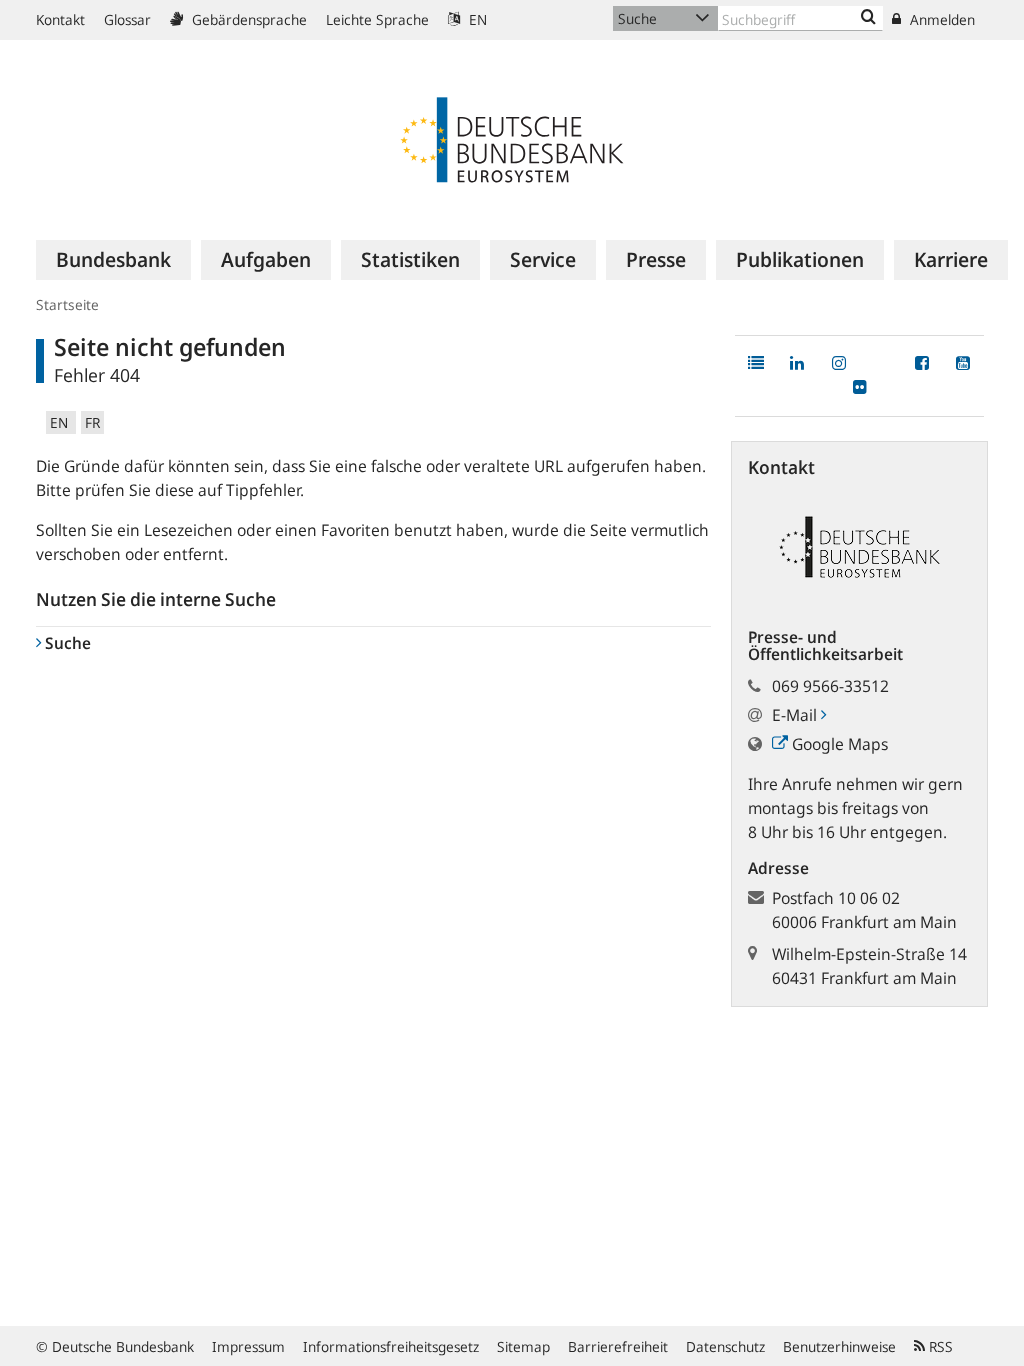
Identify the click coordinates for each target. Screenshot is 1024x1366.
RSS (939, 1346)
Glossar (127, 19)
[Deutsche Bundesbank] (512, 138)
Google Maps (838, 744)
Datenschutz (725, 1346)
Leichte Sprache (377, 19)
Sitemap (523, 1346)
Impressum (248, 1346)
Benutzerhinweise (839, 1346)
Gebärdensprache (247, 19)
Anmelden (940, 19)
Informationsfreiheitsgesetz (391, 1346)
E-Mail (796, 715)
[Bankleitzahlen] (868, 18)
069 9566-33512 (830, 686)
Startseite (67, 304)
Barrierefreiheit (618, 1346)
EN (476, 19)
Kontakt (60, 19)
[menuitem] (113, 260)
